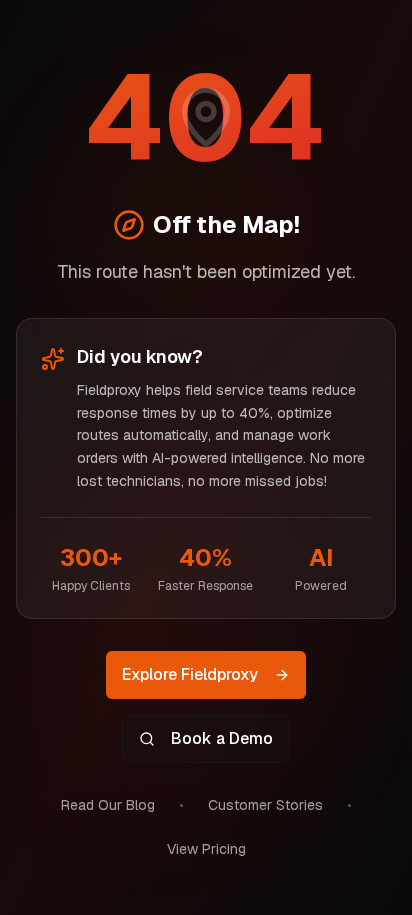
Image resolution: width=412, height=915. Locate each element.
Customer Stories (265, 805)
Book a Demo (222, 738)
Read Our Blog (108, 805)
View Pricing (206, 849)
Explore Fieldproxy (190, 674)
